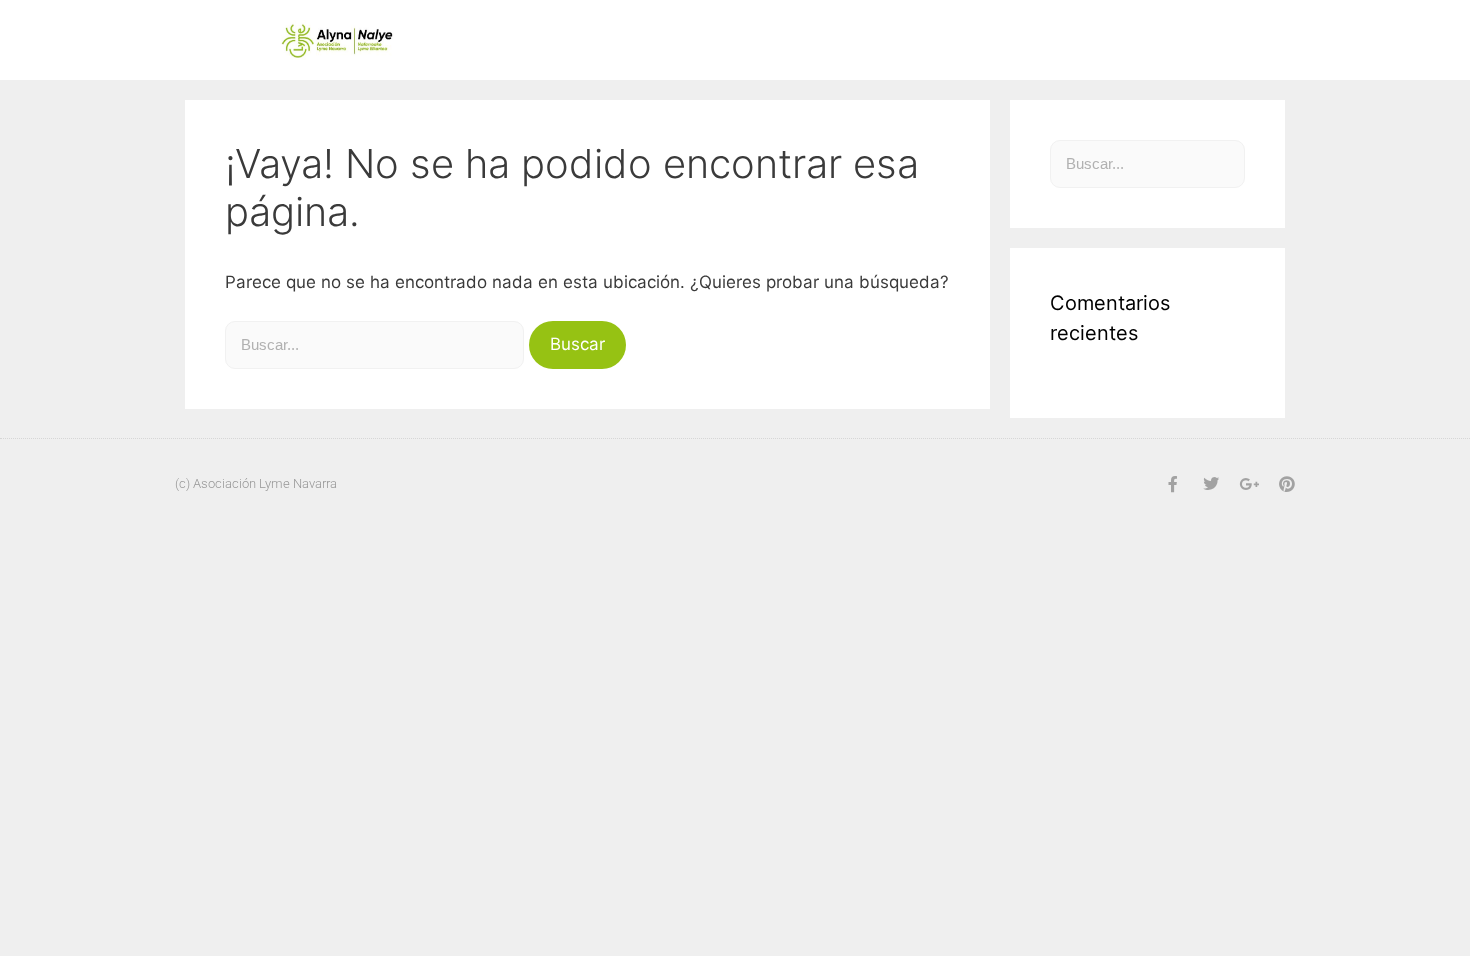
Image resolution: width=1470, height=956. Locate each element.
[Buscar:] (377, 344)
